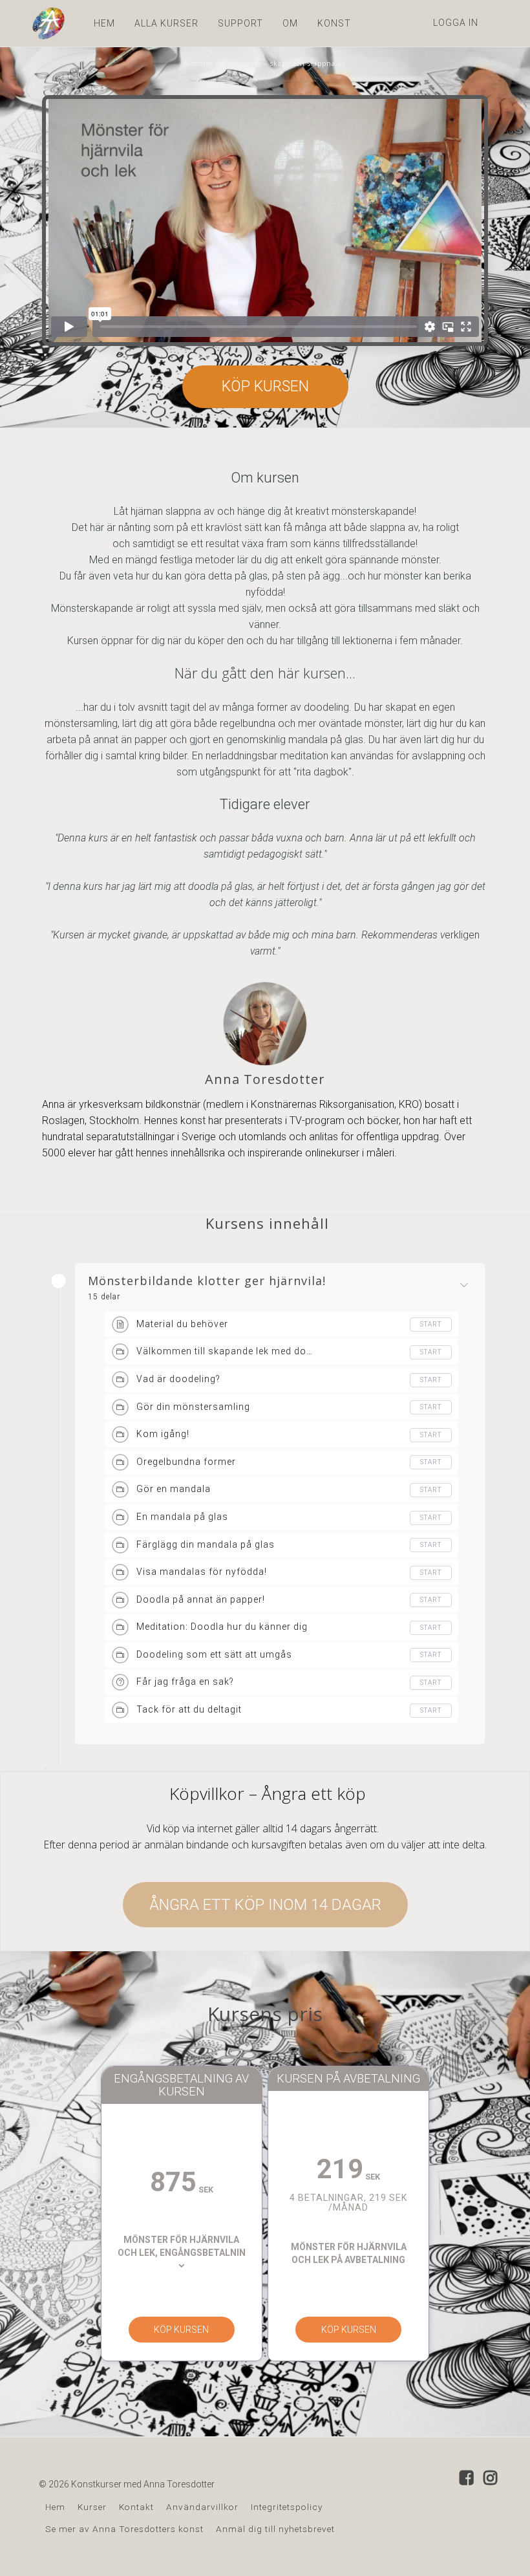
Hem (55, 2507)
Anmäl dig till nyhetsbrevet (275, 2529)
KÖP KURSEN (265, 386)
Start (431, 1324)
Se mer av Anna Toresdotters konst (124, 2529)
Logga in (456, 23)
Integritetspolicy (287, 2507)
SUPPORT (240, 23)
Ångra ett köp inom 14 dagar (265, 1905)
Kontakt (136, 2507)
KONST (334, 23)
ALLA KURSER (166, 23)
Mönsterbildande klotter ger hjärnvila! (207, 1281)
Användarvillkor (202, 2507)
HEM (104, 23)
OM (290, 23)
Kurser (92, 2507)
